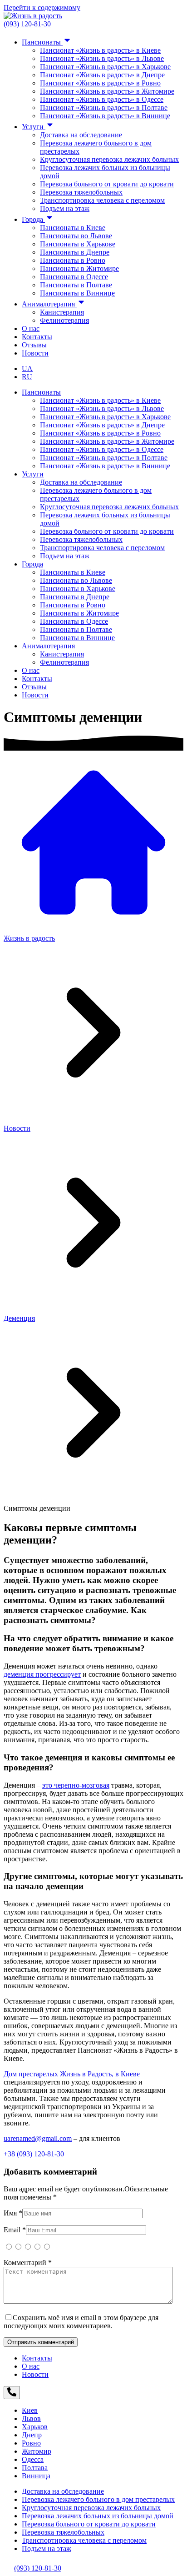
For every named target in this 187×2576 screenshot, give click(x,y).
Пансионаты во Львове (76, 236)
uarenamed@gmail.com (38, 2138)
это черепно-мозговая (76, 1785)
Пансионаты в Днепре (75, 252)
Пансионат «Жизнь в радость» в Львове (102, 58)
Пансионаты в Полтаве (76, 285)
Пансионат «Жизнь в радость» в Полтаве (104, 108)
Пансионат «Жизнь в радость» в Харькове (105, 67)
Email (15, 2230)
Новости (35, 353)
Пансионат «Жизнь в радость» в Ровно (100, 83)
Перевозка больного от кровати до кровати (107, 184)
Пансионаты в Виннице (77, 293)
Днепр (32, 2435)
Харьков (35, 2427)
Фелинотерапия (64, 320)
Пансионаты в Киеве (73, 228)
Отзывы (34, 345)
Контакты (37, 337)
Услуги (34, 127)
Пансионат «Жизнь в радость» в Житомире (107, 91)
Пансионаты (42, 42)
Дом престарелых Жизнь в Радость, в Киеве (72, 2074)
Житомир (37, 2451)
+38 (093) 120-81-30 (34, 2154)
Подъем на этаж (65, 208)
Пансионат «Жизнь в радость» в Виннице (105, 116)
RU (27, 377)
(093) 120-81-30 (27, 24)
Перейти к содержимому (42, 8)
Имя (13, 2213)
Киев (30, 2410)
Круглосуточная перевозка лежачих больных (109, 159)
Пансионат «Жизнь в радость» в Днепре (102, 75)
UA (27, 368)
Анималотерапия (49, 304)
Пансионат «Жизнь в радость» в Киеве (100, 50)
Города (33, 219)
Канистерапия (62, 312)
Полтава (35, 2468)
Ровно (31, 2443)
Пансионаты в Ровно (73, 260)
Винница (36, 2476)
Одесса (33, 2459)
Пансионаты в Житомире (79, 268)
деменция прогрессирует (42, 1674)
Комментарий (28, 2263)
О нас (31, 328)
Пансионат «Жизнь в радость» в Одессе (102, 99)
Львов (31, 2418)
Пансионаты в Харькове (78, 244)
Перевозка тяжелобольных (81, 192)
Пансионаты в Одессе (74, 277)
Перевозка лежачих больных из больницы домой (98, 2516)
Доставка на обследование (81, 135)
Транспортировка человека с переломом (102, 200)
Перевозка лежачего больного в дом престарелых (98, 2499)
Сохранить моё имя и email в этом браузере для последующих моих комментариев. (81, 2322)
